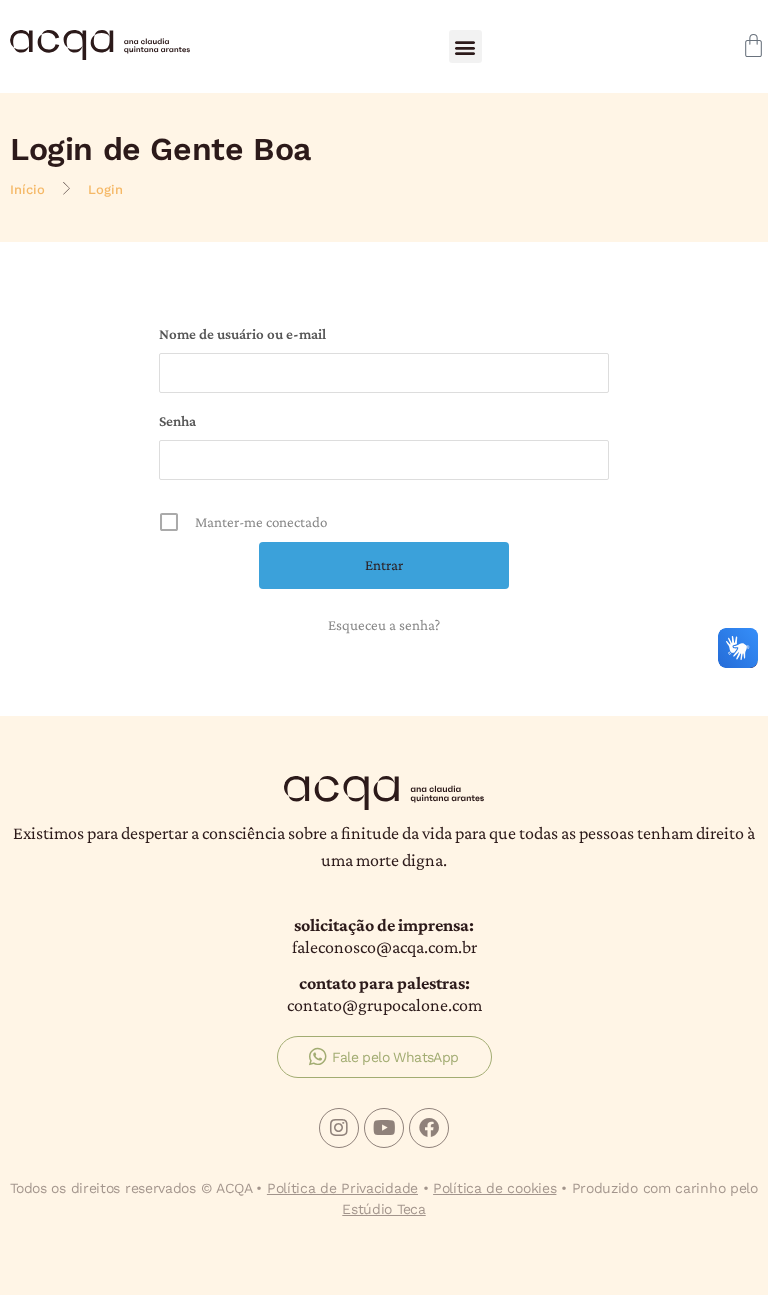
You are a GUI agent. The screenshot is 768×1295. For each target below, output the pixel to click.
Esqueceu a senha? (384, 625)
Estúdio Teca (383, 1209)
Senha (177, 421)
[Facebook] (429, 1128)
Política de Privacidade (342, 1188)
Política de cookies (494, 1188)
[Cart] (753, 45)
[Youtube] (384, 1128)
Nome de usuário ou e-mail (242, 334)
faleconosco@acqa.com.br (384, 947)
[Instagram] (339, 1128)
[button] (465, 46)
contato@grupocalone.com (384, 1005)
